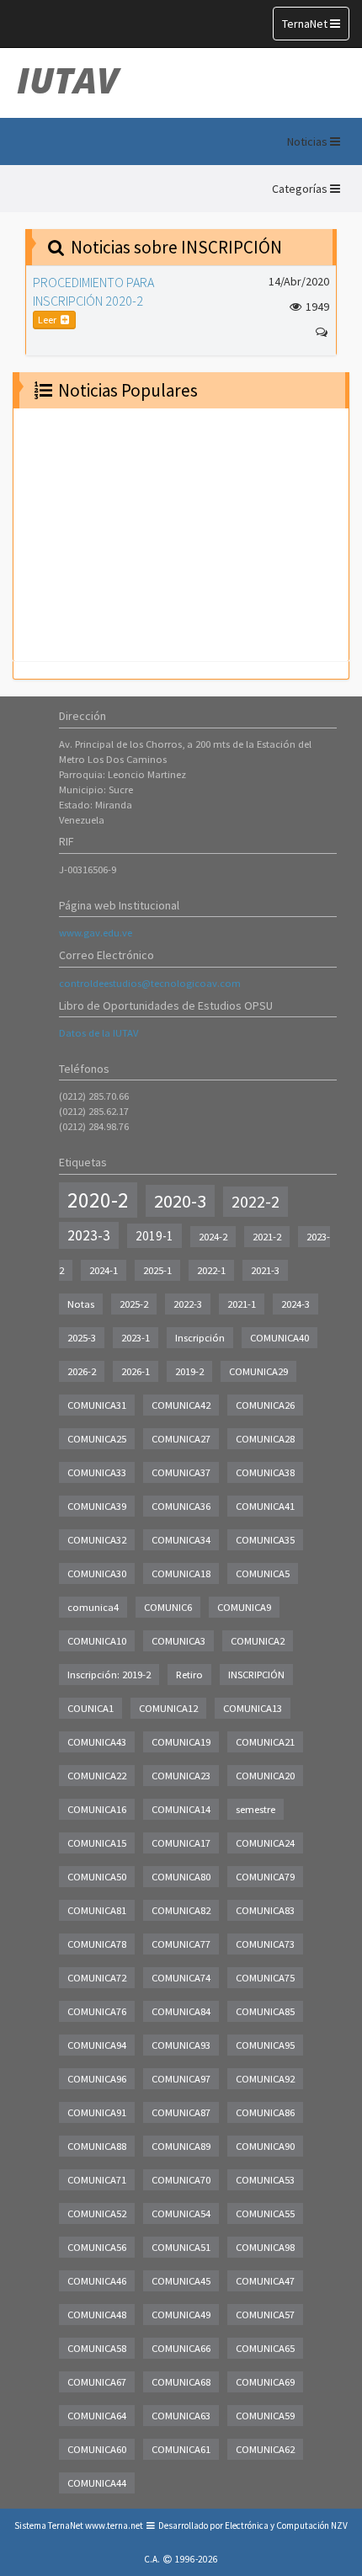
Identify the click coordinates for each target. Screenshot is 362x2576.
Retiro (189, 1675)
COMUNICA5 (263, 1573)
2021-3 (265, 1270)
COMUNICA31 (97, 1405)
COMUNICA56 (97, 2247)
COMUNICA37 (181, 1472)
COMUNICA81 (97, 1910)
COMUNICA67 (97, 2382)
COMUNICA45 (181, 2281)
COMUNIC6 (168, 1607)
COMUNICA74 (181, 1978)
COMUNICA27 (181, 1439)
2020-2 (98, 1200)
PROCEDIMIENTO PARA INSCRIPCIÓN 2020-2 (93, 291)
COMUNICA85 (265, 2011)
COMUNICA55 (265, 2213)
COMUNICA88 (97, 2146)
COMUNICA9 (244, 1607)
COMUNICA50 (97, 1877)
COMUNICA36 (181, 1506)
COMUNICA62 (265, 2449)
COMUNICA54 (181, 2213)
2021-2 (267, 1237)
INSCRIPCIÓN (256, 1675)
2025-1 (157, 1270)
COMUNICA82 (181, 1910)
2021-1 (242, 1304)
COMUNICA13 (253, 1708)
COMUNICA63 (181, 2416)
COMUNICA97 (181, 2079)
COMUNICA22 (97, 1776)
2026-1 (136, 1371)
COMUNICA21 (265, 1742)
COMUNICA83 (265, 1910)
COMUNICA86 (265, 2112)
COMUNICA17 (181, 1843)
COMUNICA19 (181, 1742)
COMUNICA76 (97, 2011)
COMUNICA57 (265, 2315)
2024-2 (213, 1237)
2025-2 (134, 1304)
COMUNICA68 (181, 2382)
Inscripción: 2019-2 (109, 1675)
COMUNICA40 (279, 1338)
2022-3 (188, 1304)
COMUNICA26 (265, 1405)
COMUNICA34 (181, 1540)
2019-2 (189, 1371)
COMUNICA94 (97, 2045)
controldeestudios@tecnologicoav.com (150, 983)
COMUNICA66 (181, 2348)
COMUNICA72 (97, 1978)
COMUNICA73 (265, 1944)
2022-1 (211, 1270)
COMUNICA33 (97, 1472)
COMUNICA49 (181, 2315)
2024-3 (295, 1304)
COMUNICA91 (97, 2112)
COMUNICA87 (181, 2112)
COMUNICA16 (97, 1809)
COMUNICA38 (265, 1472)
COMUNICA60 (97, 2449)
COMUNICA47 (265, 2281)
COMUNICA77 (181, 1944)
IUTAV (68, 80)
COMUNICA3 (178, 1641)
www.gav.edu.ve (96, 933)
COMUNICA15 (97, 1843)
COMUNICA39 (97, 1506)
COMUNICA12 (168, 1708)
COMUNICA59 (265, 2416)
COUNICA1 (90, 1708)
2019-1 (154, 1236)
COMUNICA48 (97, 2315)
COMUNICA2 (258, 1641)
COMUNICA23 (181, 1776)
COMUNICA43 (97, 1742)
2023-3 (89, 1235)
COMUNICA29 (258, 1371)
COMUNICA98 (265, 2247)
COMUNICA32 (97, 1540)
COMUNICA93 (181, 2045)
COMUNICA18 (181, 1573)
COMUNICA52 (97, 2213)
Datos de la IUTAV (98, 1033)
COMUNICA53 (265, 2180)
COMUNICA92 (265, 2079)
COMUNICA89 (181, 2146)
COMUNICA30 (97, 1573)
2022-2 (256, 1202)
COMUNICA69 (265, 2382)
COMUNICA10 (97, 1641)
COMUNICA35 (265, 1540)
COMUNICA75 (265, 1978)
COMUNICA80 (181, 1877)
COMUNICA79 (265, 1877)
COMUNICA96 (97, 2079)
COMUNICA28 (265, 1439)
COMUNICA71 (97, 2180)
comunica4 (93, 1607)
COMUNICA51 (181, 2247)
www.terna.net (114, 2525)
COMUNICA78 (97, 1944)
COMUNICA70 (181, 2180)
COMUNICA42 (181, 1405)
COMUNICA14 (181, 1809)
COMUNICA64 (97, 2416)
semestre (256, 1809)
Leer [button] (48, 320)
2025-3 (82, 1338)
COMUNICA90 (265, 2146)
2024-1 (104, 1270)
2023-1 (136, 1338)
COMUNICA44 (97, 2483)
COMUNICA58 (97, 2348)
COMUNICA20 (265, 1776)
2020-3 (180, 1201)
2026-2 (82, 1371)
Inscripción (200, 1338)
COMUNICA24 (265, 1843)
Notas (81, 1304)
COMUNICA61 (181, 2449)
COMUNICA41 (265, 1506)
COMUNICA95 (265, 2045)
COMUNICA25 (97, 1439)
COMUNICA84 (181, 2011)
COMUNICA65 (265, 2348)
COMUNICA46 (97, 2281)
